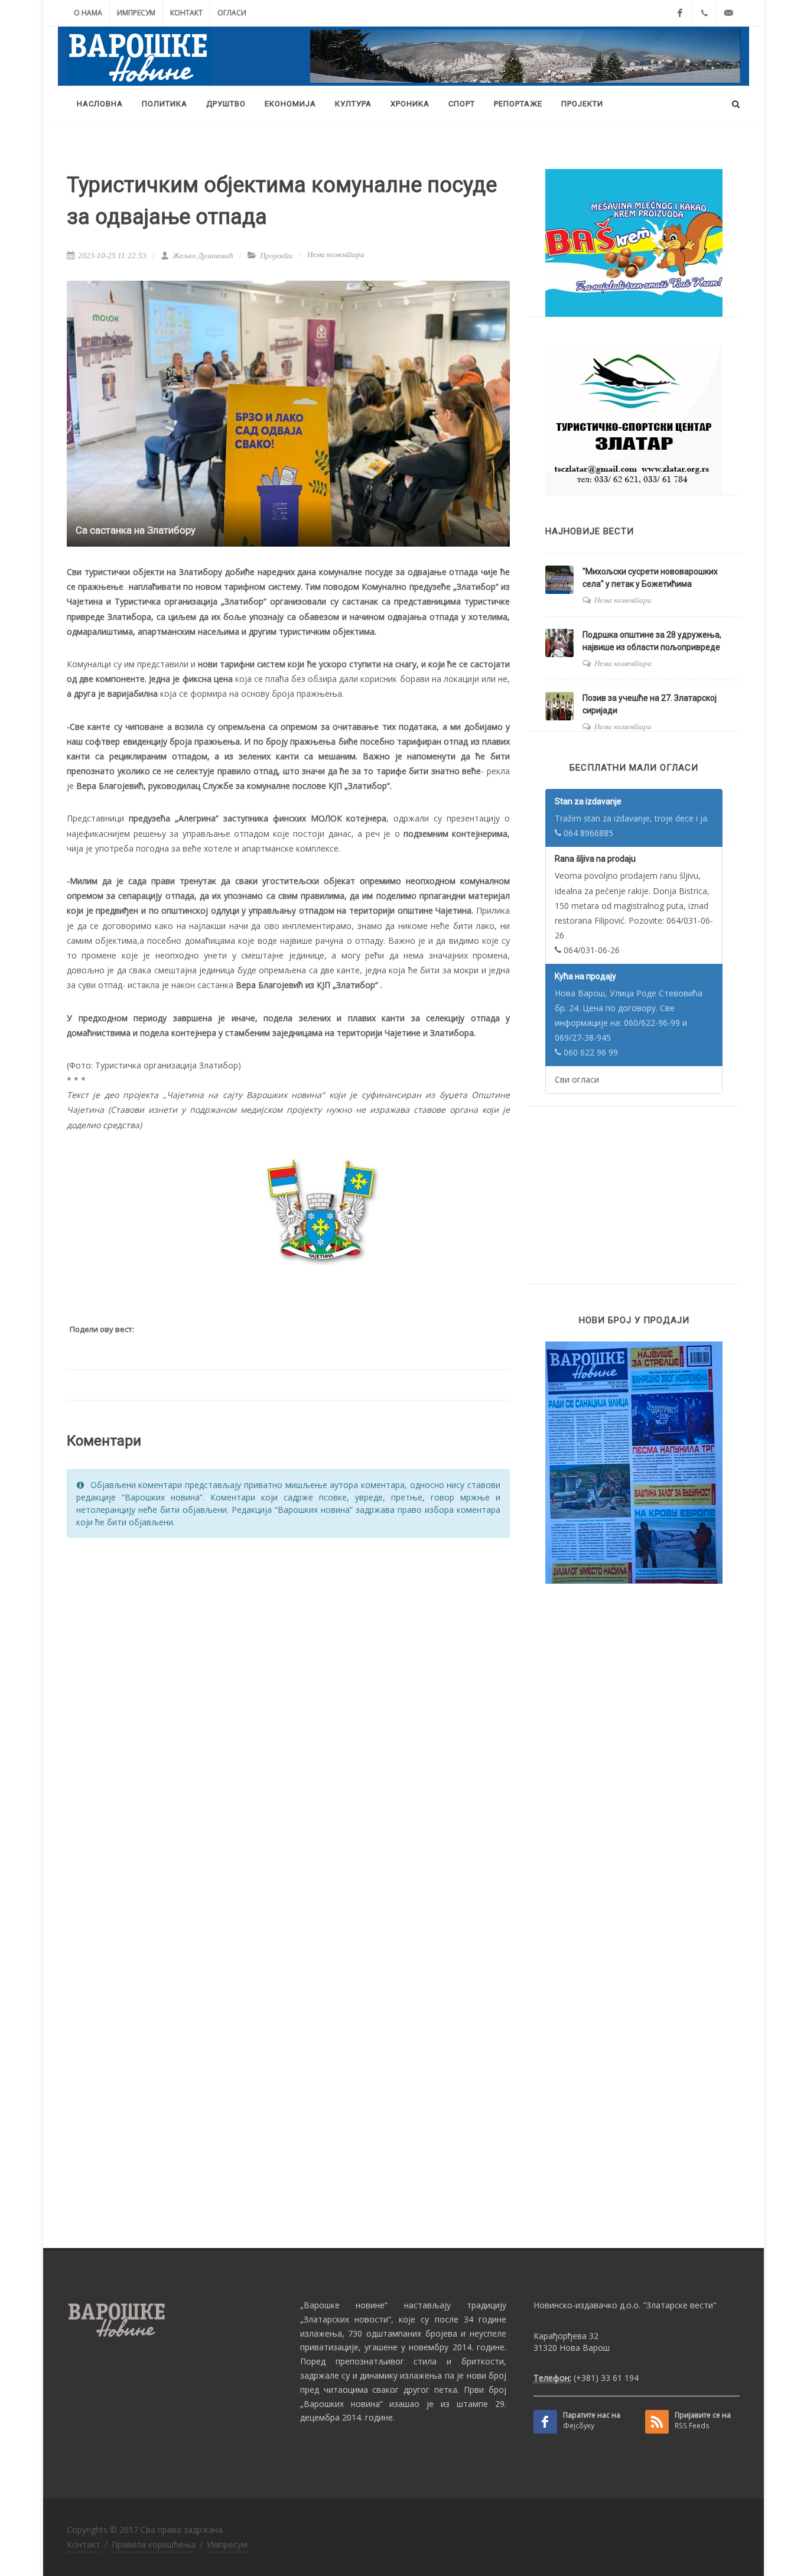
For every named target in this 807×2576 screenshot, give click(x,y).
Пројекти (276, 256)
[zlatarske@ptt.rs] (728, 13)
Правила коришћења (154, 2544)
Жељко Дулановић (202, 256)
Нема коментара (336, 254)
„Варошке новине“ (344, 2305)
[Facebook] (680, 13)
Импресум (136, 13)
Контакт (186, 13)
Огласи (232, 13)
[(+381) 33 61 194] (704, 13)
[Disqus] (288, 1697)
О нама (88, 13)
